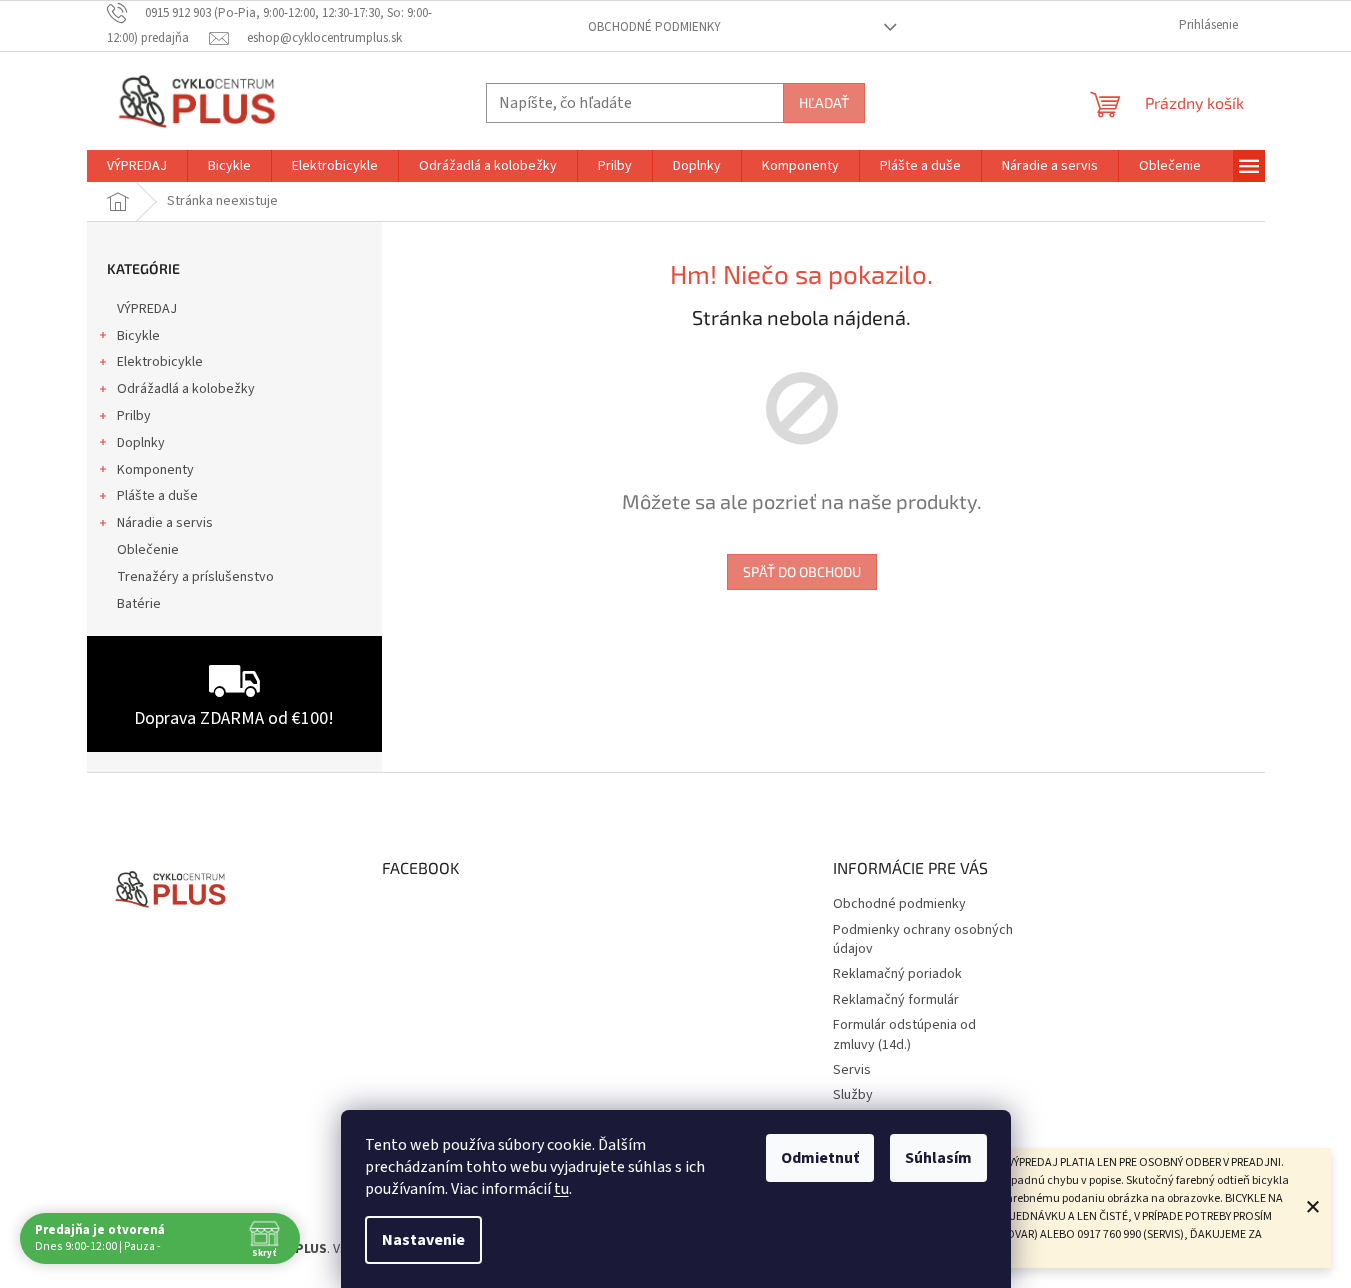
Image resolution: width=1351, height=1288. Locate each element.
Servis (852, 1070)
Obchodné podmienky (654, 27)
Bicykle (138, 336)
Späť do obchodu (802, 571)
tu (561, 1189)
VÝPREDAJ (147, 309)
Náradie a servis (165, 523)
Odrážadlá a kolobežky (186, 389)
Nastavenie (423, 1240)
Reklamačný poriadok (897, 974)
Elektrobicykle (160, 362)
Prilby (134, 416)
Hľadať (824, 102)
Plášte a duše (157, 496)
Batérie (139, 604)
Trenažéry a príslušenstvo (195, 577)
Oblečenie (148, 550)
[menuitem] (137, 166)
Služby (853, 1095)
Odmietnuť (820, 1158)
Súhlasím (938, 1158)
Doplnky (141, 443)
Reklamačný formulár (896, 1000)
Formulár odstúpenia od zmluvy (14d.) (904, 1034)
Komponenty (155, 470)
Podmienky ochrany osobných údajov (923, 939)
